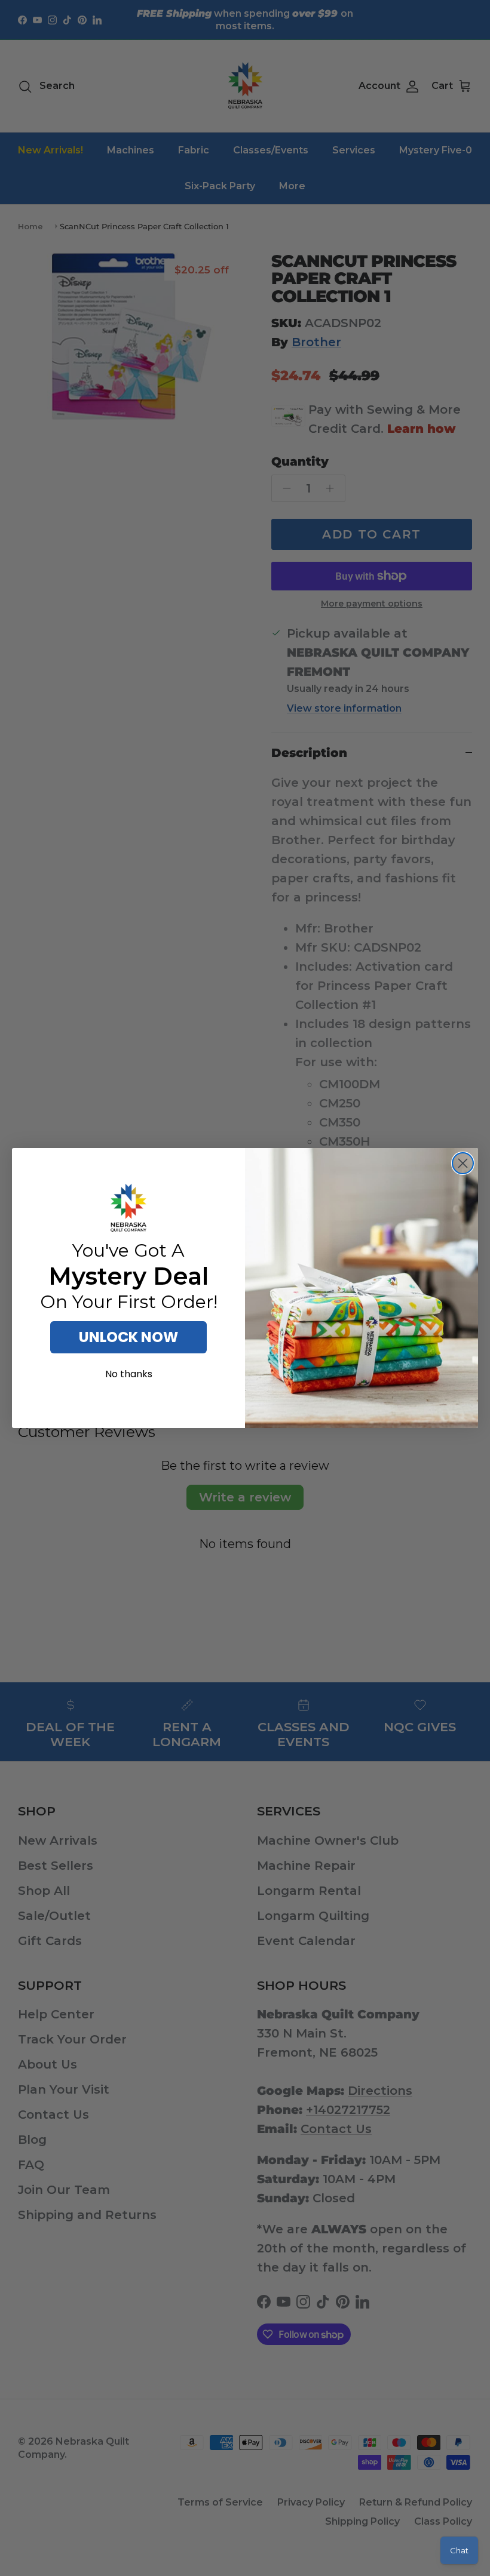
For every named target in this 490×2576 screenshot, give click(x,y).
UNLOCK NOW (128, 1337)
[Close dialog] (463, 1163)
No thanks (129, 1374)
